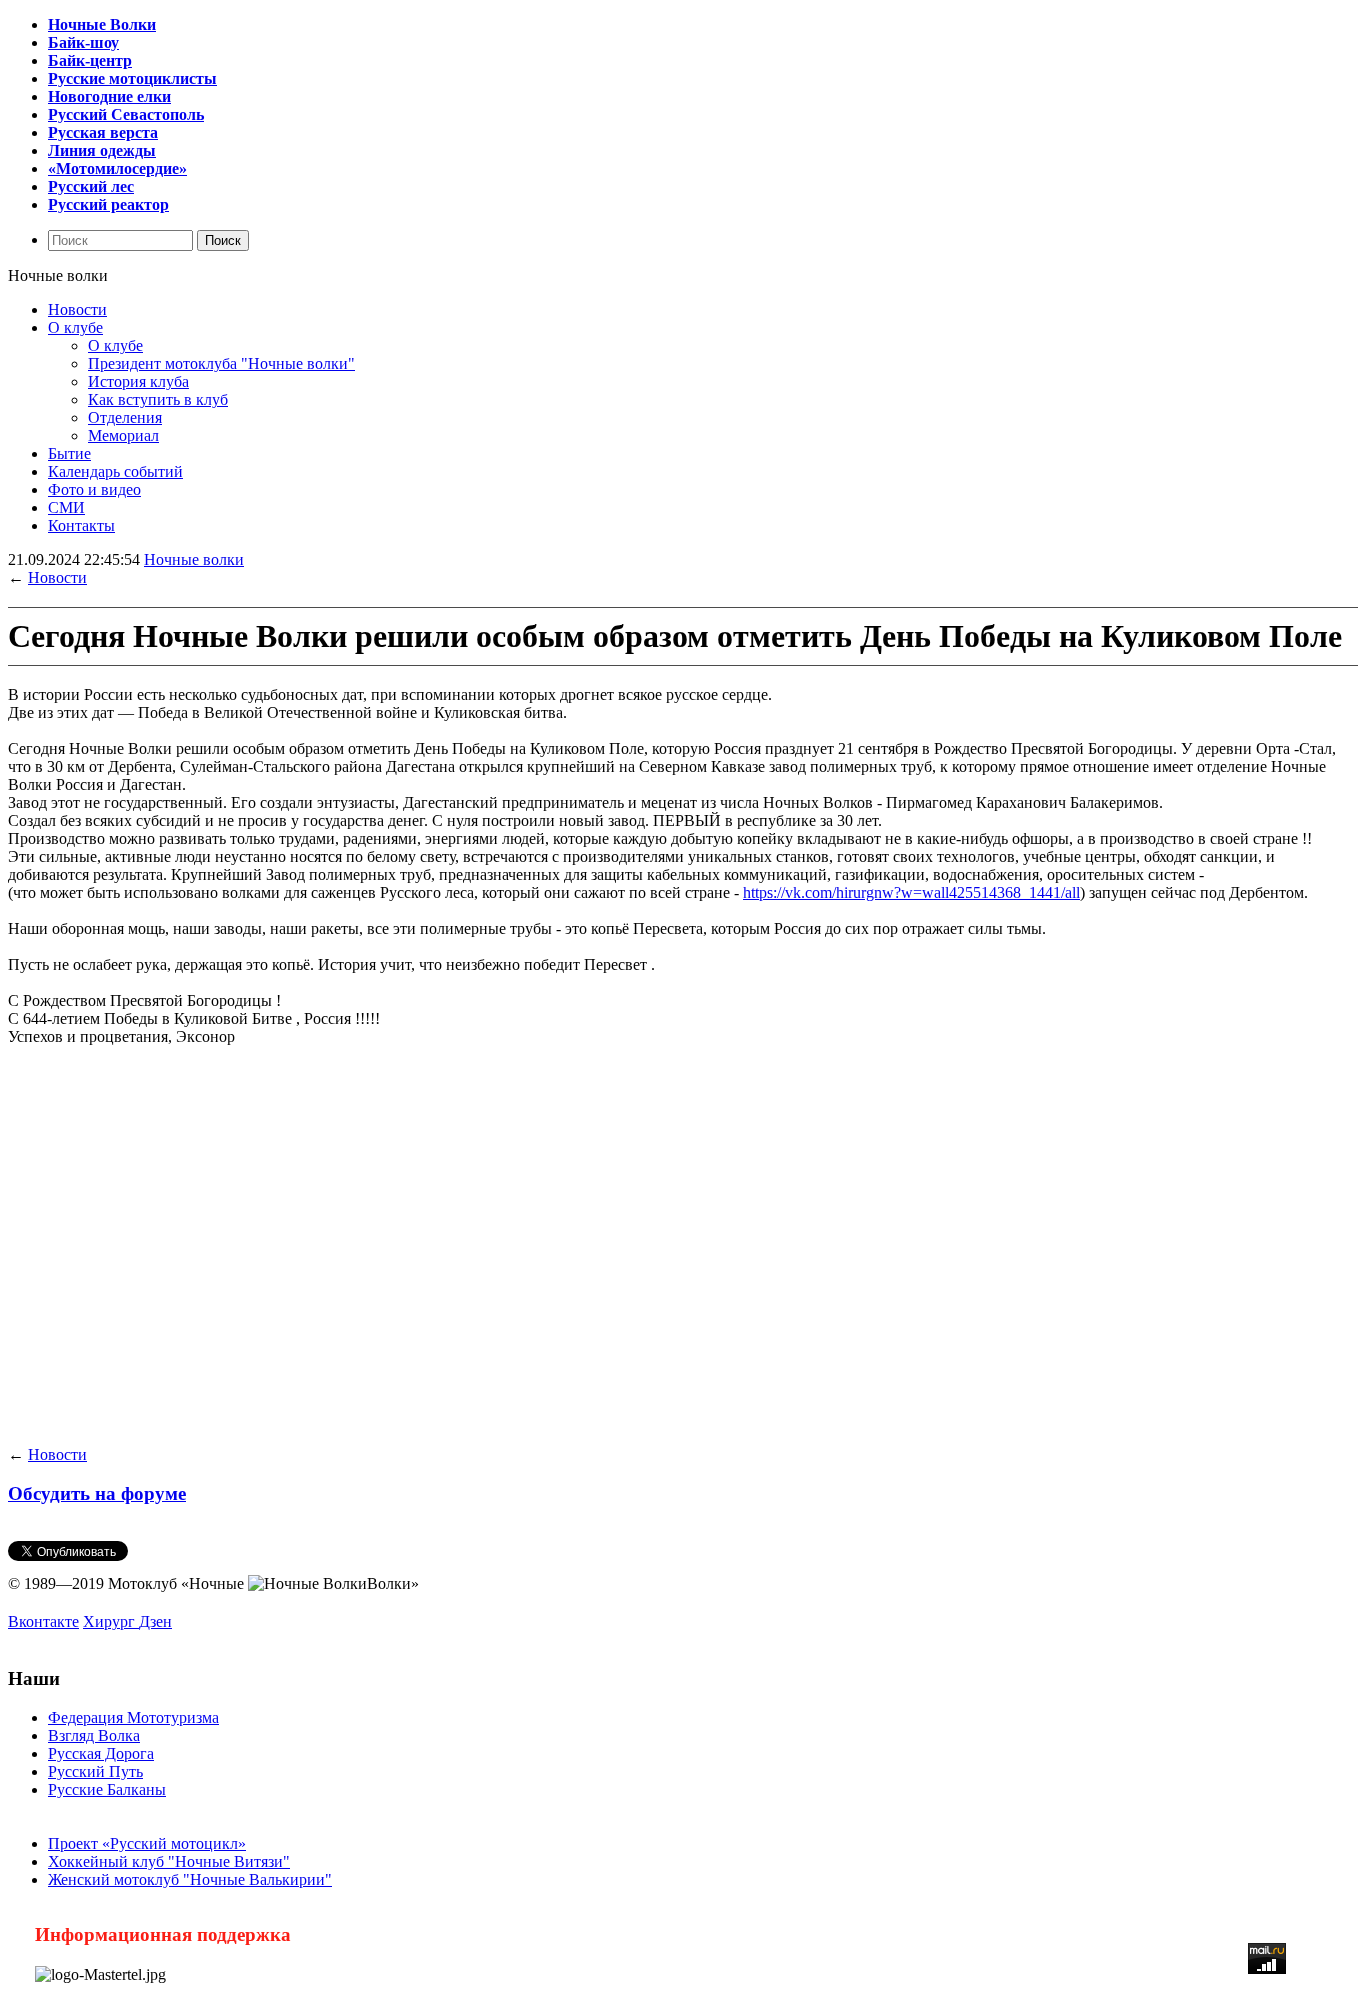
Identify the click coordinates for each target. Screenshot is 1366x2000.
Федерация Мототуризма (133, 1717)
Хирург (111, 1621)
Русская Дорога (101, 1753)
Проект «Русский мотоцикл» (147, 1843)
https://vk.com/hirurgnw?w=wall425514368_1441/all (911, 892)
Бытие (69, 453)
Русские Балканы (107, 1789)
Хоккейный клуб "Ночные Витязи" (169, 1861)
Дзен (155, 1621)
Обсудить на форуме (97, 1493)
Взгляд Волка (94, 1735)
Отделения (125, 417)
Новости (77, 309)
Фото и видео (94, 489)
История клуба (138, 381)
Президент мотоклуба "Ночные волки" (221, 363)
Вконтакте (43, 1621)
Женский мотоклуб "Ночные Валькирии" (190, 1879)
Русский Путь (95, 1771)
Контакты (81, 525)
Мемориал (123, 435)
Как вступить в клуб (158, 399)
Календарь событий (115, 471)
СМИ (66, 507)
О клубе (75, 327)
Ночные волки (194, 559)
